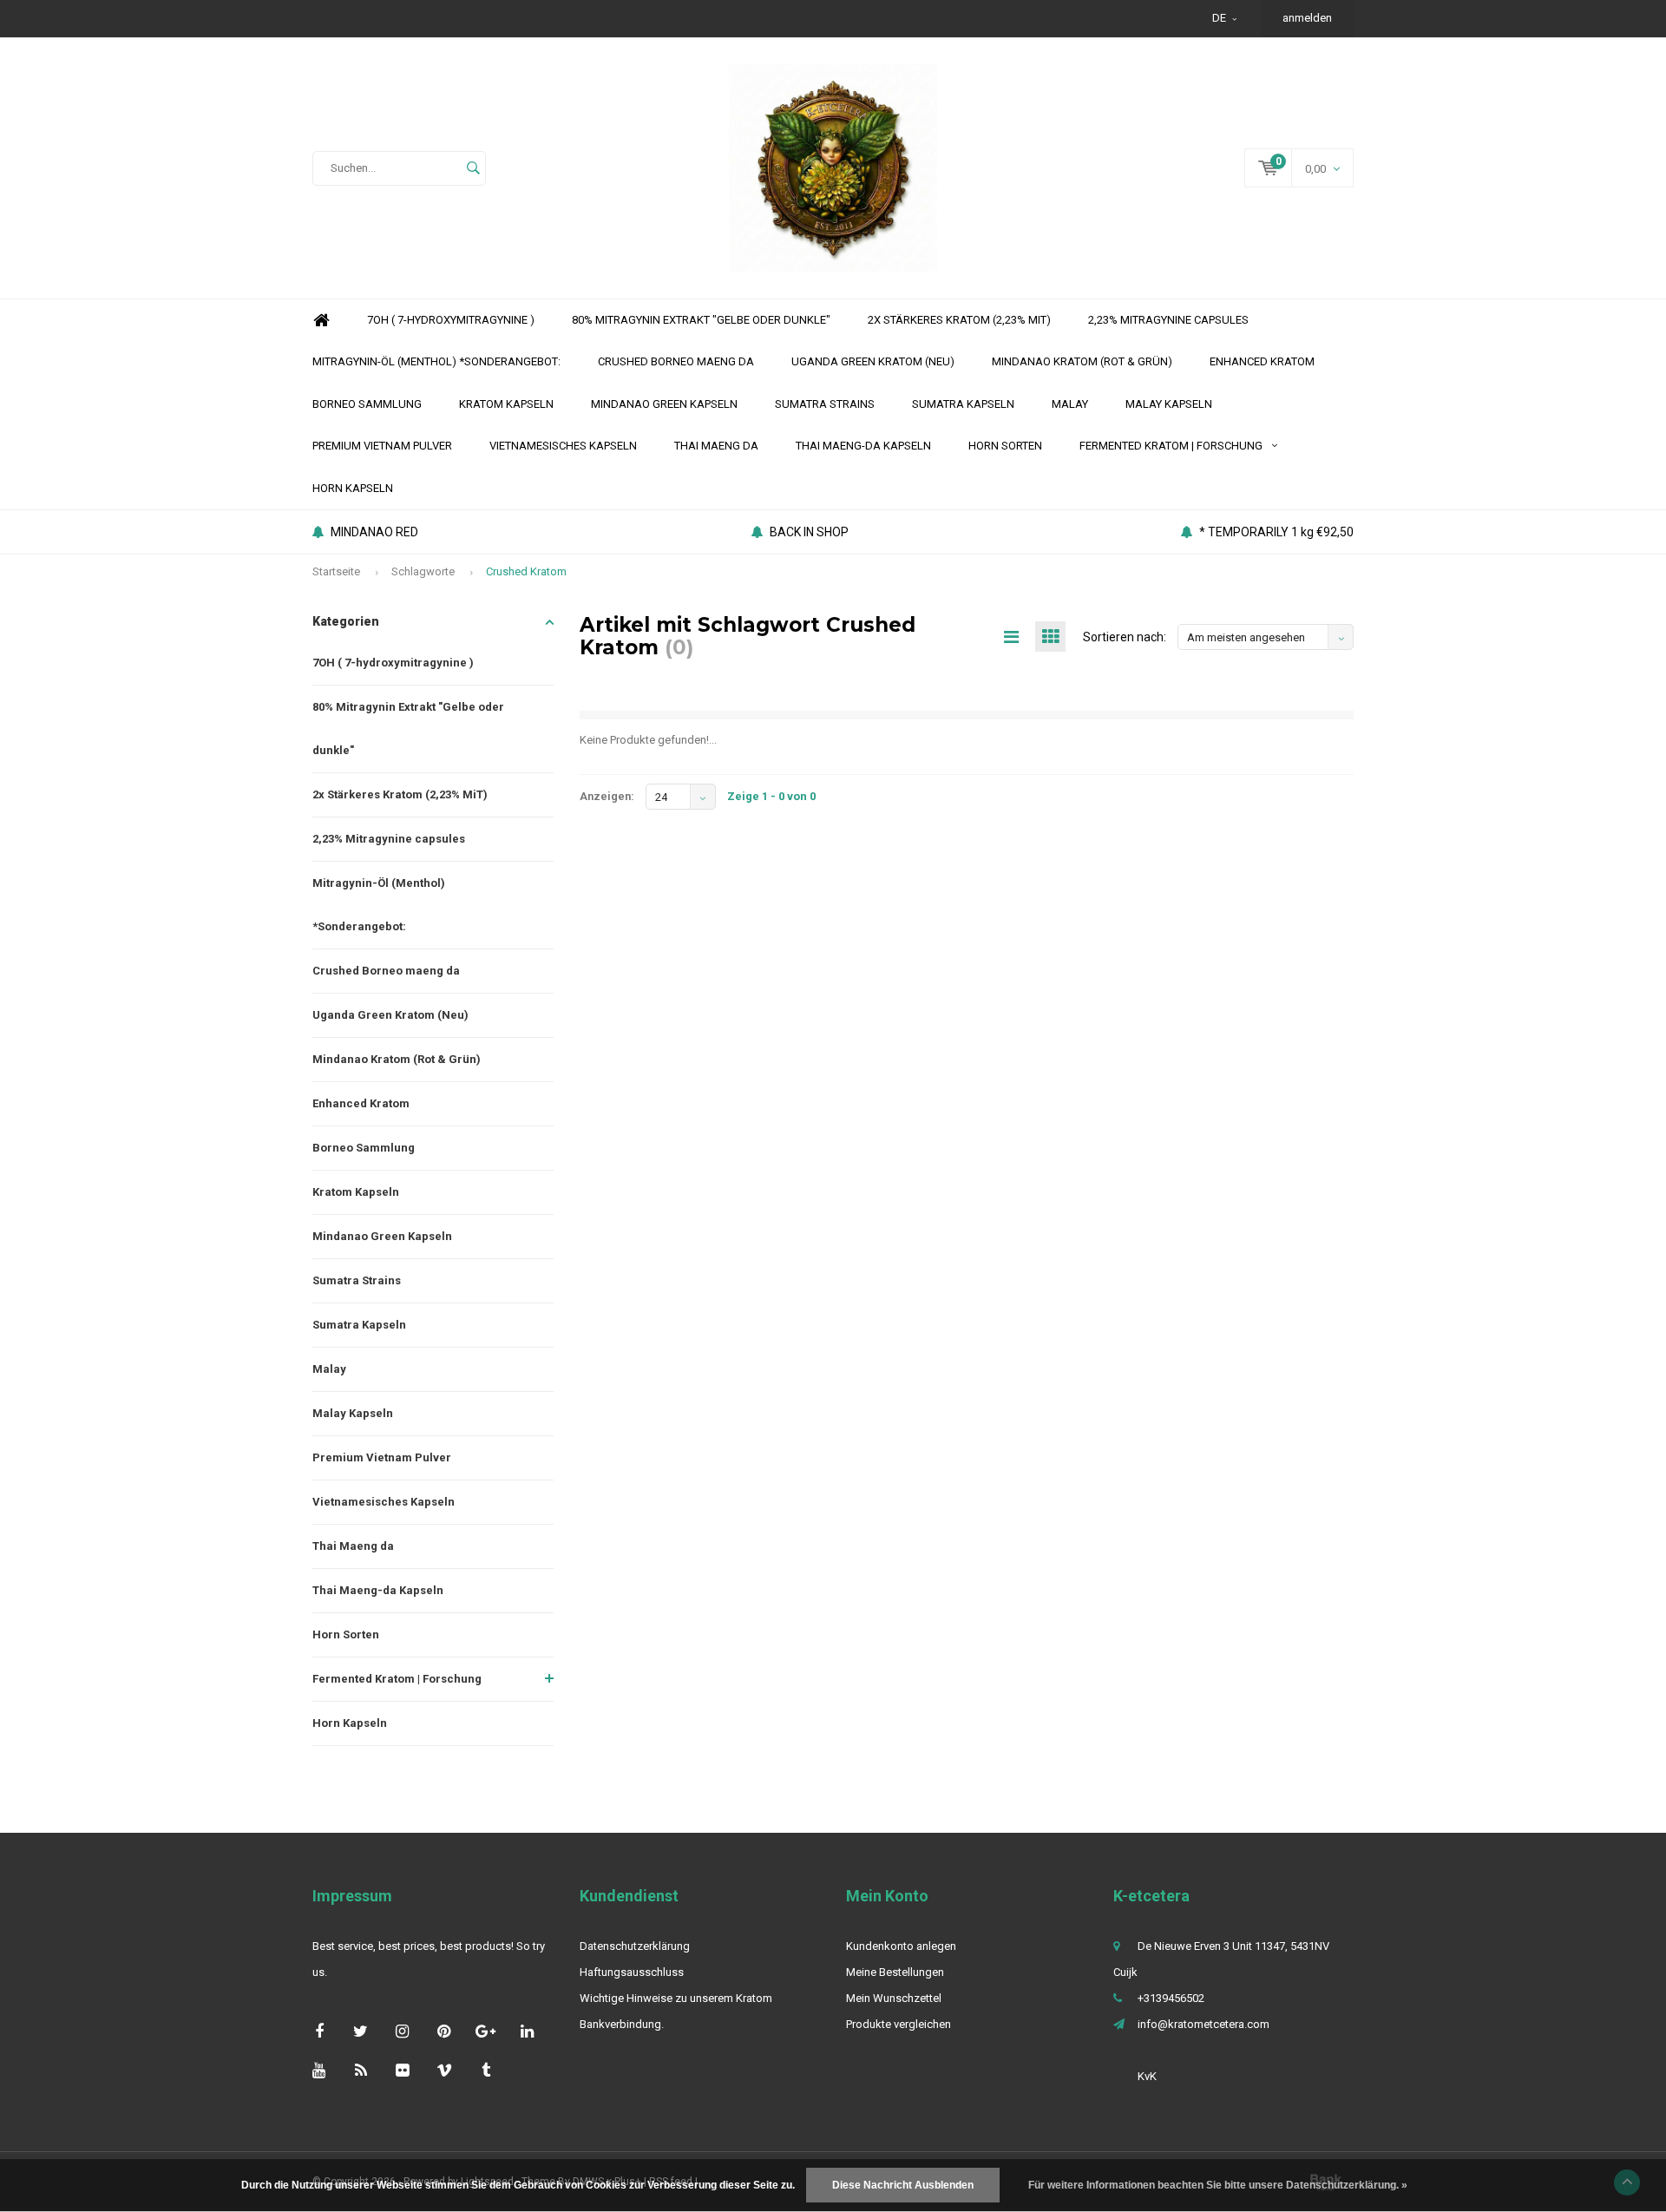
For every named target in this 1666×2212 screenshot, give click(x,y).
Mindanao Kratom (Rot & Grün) (1082, 361)
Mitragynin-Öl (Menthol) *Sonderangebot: (436, 361)
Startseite (336, 571)
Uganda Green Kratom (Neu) (873, 361)
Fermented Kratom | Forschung (1171, 446)
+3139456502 (1171, 1998)
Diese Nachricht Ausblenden (903, 2185)
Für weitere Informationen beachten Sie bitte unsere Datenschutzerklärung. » (1218, 2185)
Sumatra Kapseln (963, 404)
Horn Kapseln (353, 488)
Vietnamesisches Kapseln (563, 446)
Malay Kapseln (1169, 404)
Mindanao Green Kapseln (664, 404)
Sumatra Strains (825, 404)
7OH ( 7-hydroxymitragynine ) (451, 320)
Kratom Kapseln (506, 404)
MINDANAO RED (374, 532)
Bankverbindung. (622, 2024)
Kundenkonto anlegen (901, 1946)
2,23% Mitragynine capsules (1168, 320)
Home (321, 321)
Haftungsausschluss (632, 1972)
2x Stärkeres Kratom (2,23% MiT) (959, 320)
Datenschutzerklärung (635, 1946)
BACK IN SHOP (809, 532)
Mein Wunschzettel (894, 1998)
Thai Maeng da (716, 446)
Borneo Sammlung (367, 404)
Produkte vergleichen (899, 2024)
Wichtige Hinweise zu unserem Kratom (676, 1998)
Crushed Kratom (526, 571)
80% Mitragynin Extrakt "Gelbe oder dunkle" (701, 320)
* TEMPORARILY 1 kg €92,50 (1276, 532)
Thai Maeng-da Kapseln (863, 446)
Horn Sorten (1005, 446)
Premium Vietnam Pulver (382, 446)
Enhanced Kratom (1262, 361)
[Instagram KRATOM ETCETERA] (402, 2031)
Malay (1070, 404)
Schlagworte (423, 571)
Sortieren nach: (1125, 637)
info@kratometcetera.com (1204, 2024)
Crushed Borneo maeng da (676, 361)
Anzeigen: (607, 796)
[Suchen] (473, 168)
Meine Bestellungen (895, 1972)
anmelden (1307, 18)
